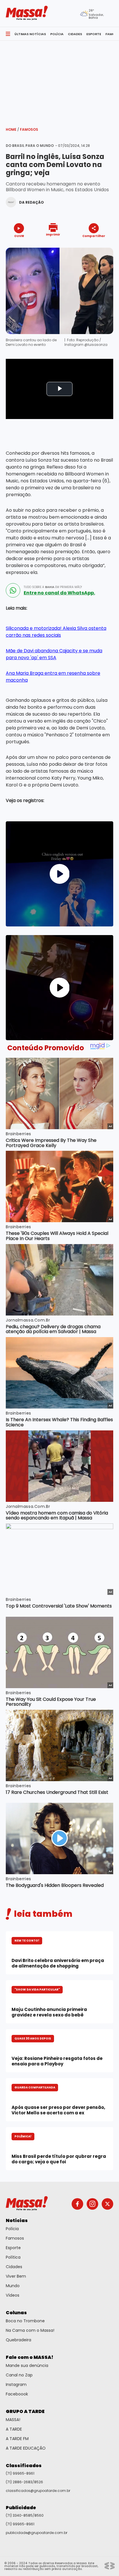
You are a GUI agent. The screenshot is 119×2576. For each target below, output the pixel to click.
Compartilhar (94, 236)
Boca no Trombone (25, 2321)
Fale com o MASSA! (30, 2357)
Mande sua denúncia (27, 2365)
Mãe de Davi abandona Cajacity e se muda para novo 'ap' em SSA (54, 654)
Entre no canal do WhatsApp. (59, 593)
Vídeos (13, 2295)
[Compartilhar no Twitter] (92, 246)
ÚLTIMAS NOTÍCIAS (30, 34)
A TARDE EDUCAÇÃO (26, 2448)
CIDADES (75, 34)
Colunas (16, 2313)
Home (12, 129)
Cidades (14, 2267)
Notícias (17, 2220)
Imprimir (53, 234)
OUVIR (19, 236)
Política (13, 2257)
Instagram (16, 2384)
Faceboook (17, 2394)
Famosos (29, 129)
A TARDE (14, 2429)
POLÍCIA (57, 34)
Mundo (13, 2286)
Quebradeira (18, 2340)
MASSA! (13, 2420)
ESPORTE (94, 34)
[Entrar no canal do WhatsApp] (13, 590)
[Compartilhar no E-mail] (100, 246)
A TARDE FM (17, 2439)
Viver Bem (16, 2276)
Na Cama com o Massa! (30, 2330)
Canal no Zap (19, 2375)
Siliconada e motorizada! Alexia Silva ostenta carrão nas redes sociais (56, 632)
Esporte (13, 2248)
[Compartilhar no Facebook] (85, 247)
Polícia (12, 2229)
